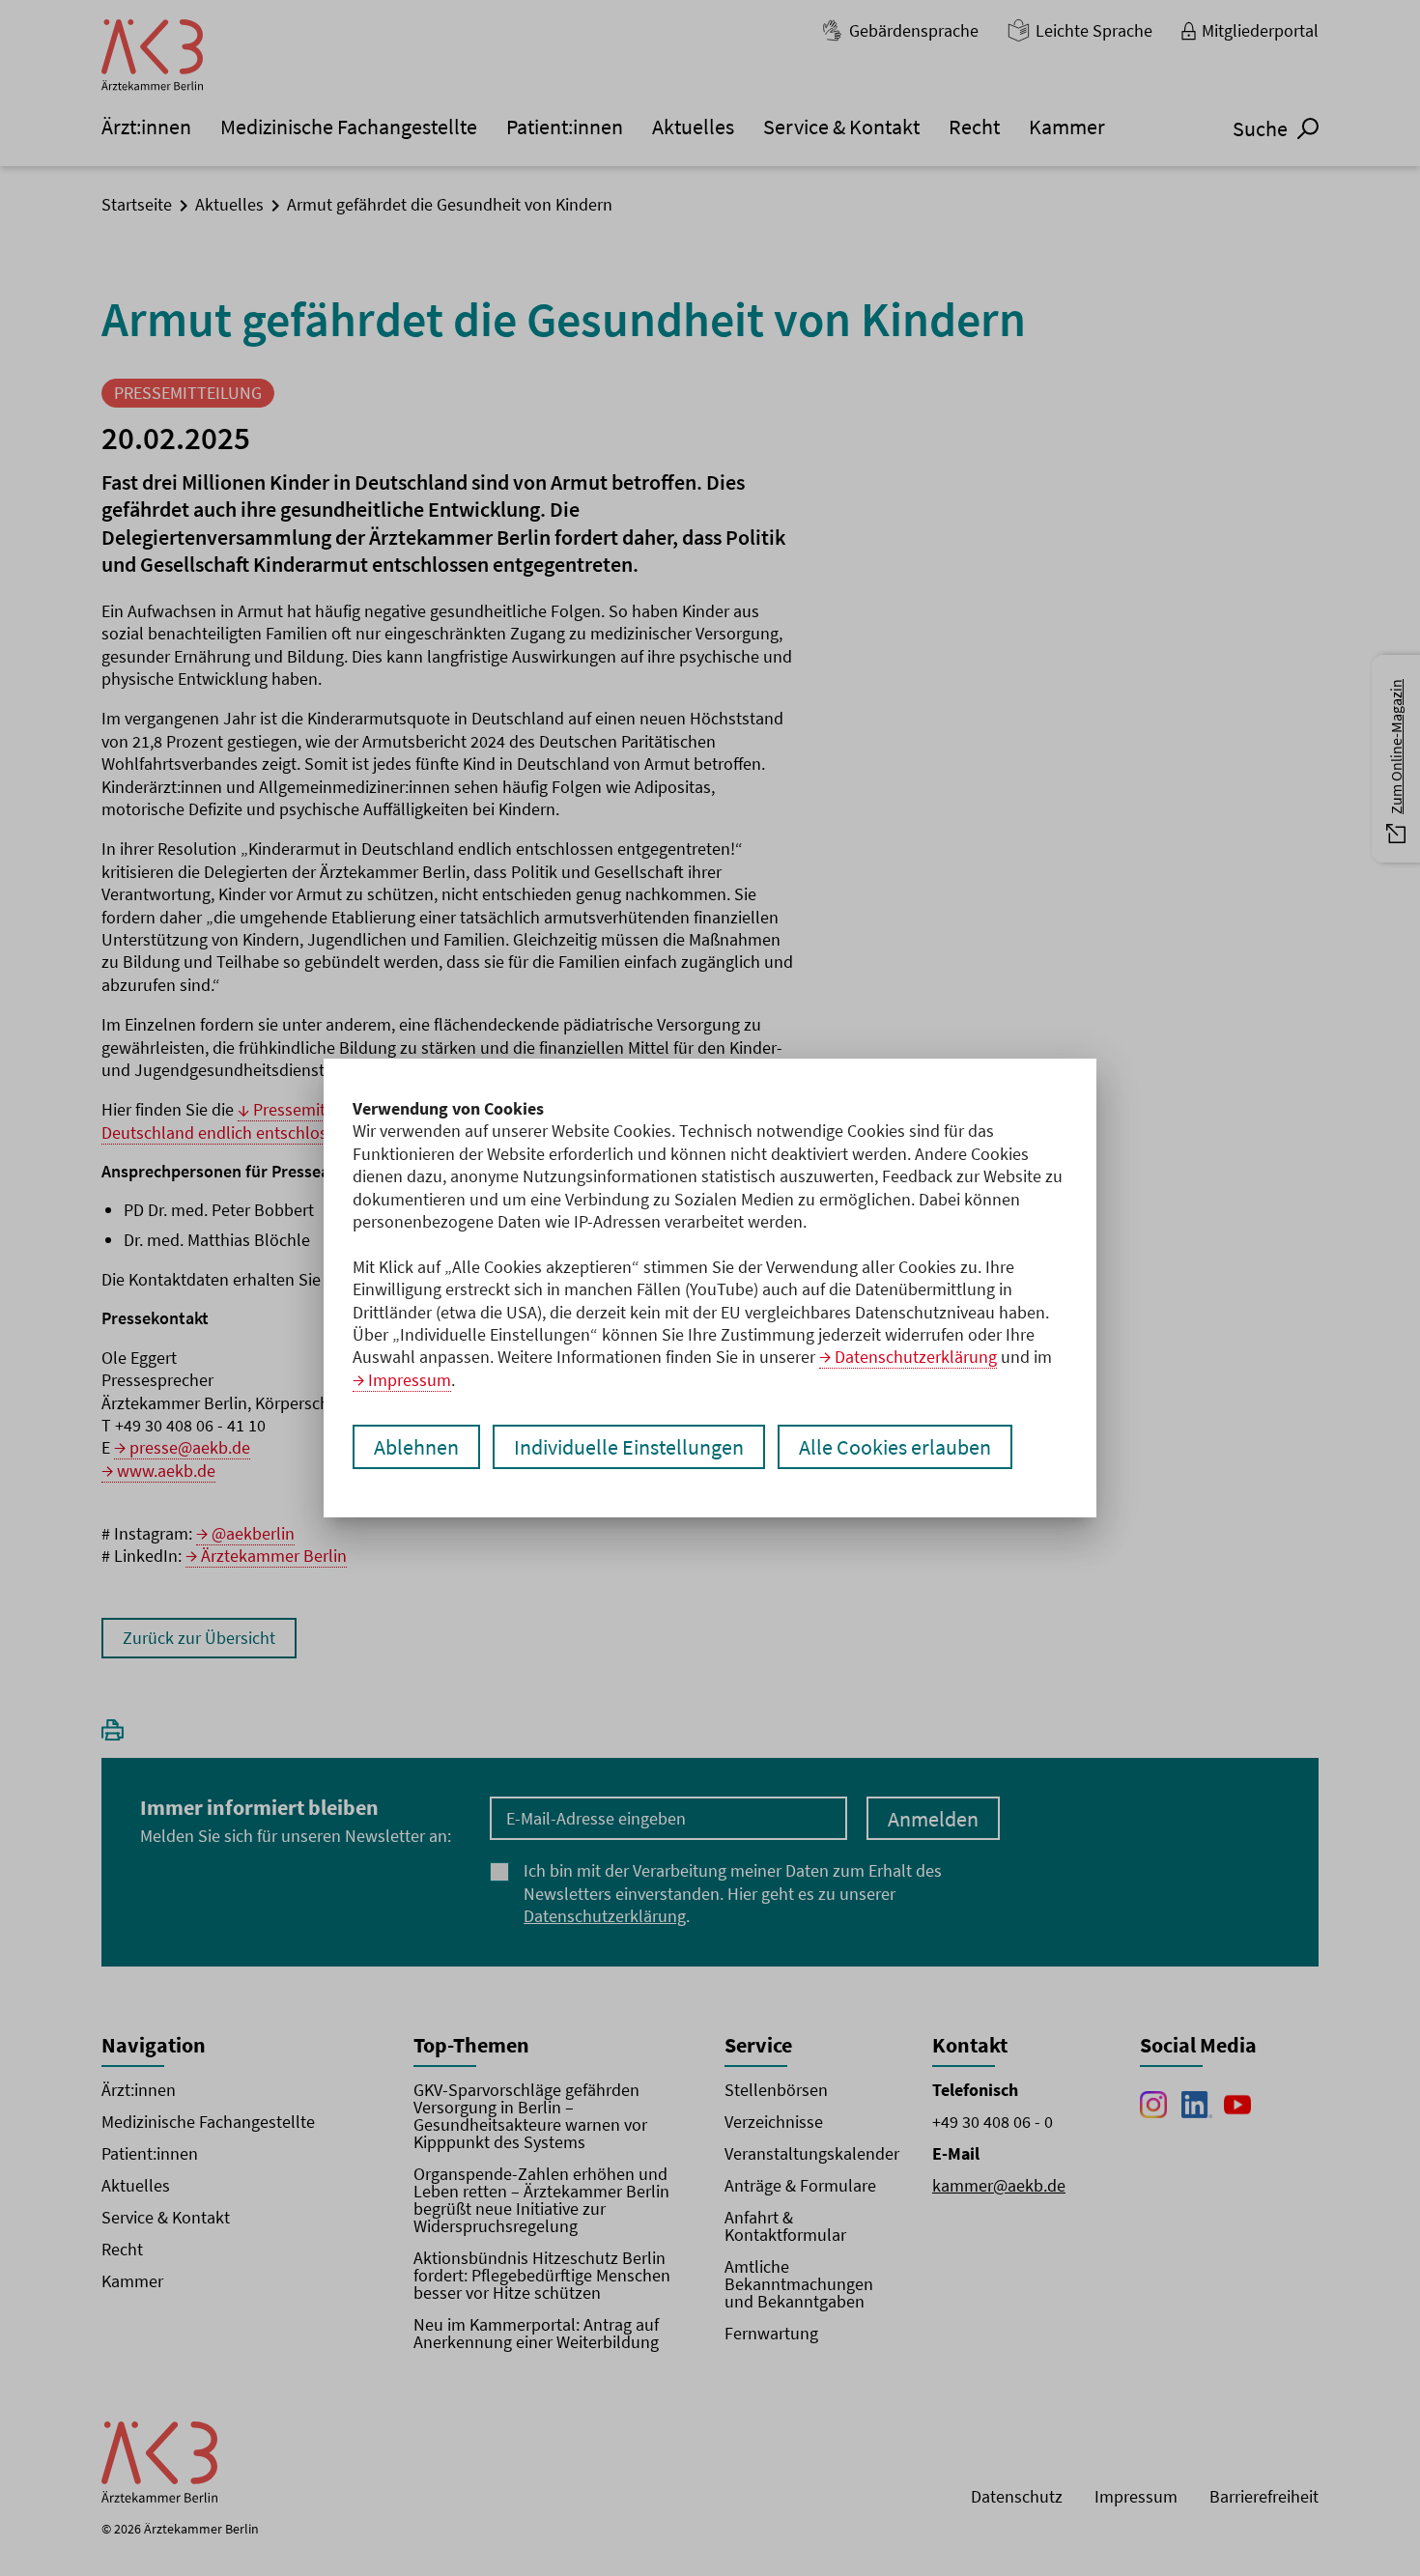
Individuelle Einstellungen (629, 1447)
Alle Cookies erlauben (895, 1447)
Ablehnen (416, 1447)
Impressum (410, 1380)
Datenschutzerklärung (916, 1357)
